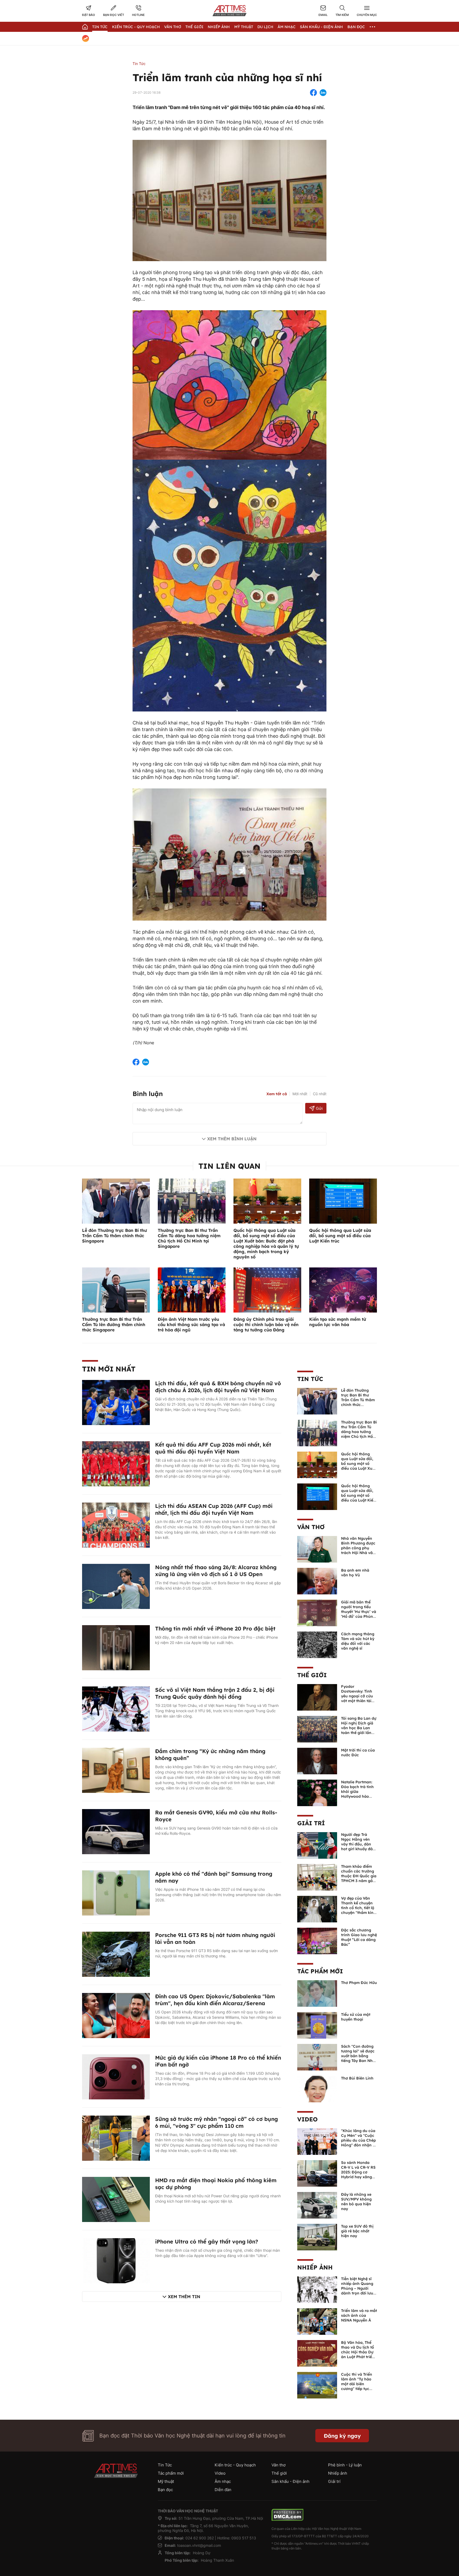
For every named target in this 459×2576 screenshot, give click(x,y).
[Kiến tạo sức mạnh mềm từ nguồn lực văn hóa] (343, 1290)
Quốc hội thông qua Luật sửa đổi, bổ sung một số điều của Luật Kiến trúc (340, 1236)
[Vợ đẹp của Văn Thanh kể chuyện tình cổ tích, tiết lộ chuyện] (317, 1909)
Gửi (319, 1108)
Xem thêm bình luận (232, 1139)
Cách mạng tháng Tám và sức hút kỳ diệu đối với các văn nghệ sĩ (358, 1641)
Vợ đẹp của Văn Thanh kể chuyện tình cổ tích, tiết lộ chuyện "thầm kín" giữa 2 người (358, 1908)
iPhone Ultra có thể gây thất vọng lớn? (207, 2241)
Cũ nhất (320, 1094)
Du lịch (265, 27)
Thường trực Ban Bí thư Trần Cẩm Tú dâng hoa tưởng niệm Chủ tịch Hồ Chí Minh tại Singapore (189, 1238)
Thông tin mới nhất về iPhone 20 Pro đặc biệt (215, 1628)
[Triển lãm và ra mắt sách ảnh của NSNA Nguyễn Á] (317, 2321)
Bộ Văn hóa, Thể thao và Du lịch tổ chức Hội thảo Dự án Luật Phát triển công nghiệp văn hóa (358, 2354)
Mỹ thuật (244, 27)
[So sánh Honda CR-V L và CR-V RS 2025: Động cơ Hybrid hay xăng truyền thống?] (317, 2173)
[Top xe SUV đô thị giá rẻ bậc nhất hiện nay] (317, 2237)
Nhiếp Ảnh (219, 27)
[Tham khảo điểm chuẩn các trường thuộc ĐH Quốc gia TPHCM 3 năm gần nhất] (317, 1877)
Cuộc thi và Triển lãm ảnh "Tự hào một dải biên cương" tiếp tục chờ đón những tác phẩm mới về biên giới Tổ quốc (359, 2389)
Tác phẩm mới (320, 1971)
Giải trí (311, 1823)
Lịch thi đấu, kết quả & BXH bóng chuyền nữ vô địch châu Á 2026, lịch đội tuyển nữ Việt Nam (218, 1387)
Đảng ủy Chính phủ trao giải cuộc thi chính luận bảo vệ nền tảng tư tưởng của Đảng (266, 1324)
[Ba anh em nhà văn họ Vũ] (317, 1581)
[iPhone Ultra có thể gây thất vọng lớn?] (116, 2260)
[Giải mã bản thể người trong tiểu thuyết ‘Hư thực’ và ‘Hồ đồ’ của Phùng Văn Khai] (317, 1613)
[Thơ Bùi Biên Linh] (317, 2089)
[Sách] (317, 2057)
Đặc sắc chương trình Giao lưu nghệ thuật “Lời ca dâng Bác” (359, 1937)
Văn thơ (173, 27)
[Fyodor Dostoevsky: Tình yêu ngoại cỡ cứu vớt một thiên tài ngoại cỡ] (317, 1697)
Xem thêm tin (184, 2297)
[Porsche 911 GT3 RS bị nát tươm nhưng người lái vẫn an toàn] (116, 1954)
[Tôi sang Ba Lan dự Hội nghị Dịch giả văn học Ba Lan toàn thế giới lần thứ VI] (317, 1729)
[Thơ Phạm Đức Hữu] (317, 1993)
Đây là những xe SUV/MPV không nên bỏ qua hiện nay (356, 2202)
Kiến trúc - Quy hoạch (136, 27)
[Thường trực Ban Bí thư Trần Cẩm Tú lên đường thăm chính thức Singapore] (116, 1290)
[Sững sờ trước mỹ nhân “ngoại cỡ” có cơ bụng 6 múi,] (116, 2138)
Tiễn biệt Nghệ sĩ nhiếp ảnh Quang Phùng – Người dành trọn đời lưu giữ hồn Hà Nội (357, 2288)
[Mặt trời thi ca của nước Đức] (317, 1761)
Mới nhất (300, 1094)
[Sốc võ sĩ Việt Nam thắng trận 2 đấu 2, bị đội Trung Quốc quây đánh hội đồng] (116, 1709)
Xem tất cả (277, 1094)
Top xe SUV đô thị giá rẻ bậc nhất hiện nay (357, 2231)
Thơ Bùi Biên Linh (357, 2078)
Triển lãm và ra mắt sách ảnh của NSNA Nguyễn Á (359, 2315)
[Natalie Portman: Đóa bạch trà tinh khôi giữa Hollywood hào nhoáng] (317, 1793)
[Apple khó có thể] (116, 1893)
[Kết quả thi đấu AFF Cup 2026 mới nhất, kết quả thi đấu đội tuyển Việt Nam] (116, 1464)
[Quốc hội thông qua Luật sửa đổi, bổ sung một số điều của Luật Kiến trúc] (343, 1201)
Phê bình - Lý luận (345, 2465)
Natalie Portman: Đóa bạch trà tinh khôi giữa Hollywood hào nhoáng (357, 1792)
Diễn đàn (223, 2490)
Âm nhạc (287, 27)
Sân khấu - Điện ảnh (321, 27)
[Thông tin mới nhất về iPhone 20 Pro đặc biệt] (116, 1647)
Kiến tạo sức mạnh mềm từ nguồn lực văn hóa (338, 1322)
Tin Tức (100, 27)
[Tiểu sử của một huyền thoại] (317, 2025)
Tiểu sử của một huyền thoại (356, 2017)
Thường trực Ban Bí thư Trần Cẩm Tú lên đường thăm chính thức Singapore (114, 1324)
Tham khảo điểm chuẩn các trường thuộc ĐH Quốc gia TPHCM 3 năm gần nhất (359, 1876)
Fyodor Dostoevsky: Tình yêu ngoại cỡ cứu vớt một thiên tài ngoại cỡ (357, 1696)
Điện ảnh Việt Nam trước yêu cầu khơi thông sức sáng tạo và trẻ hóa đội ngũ (191, 1324)
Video (307, 2119)
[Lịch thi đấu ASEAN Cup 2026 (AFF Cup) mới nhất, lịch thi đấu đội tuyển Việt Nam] (116, 1525)
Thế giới (194, 27)
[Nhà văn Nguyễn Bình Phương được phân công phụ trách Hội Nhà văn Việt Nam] (317, 1549)
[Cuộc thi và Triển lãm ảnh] (317, 2385)
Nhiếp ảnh (315, 2267)
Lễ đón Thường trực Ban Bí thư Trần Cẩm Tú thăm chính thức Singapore (114, 1236)
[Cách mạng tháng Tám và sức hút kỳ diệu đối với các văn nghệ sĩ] (317, 1645)
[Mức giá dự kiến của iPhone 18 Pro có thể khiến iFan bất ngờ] (116, 2077)
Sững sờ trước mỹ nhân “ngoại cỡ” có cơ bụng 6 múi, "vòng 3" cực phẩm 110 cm (216, 2122)
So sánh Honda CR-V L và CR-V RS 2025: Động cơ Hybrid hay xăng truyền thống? (358, 2172)
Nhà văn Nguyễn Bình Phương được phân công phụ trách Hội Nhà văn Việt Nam (358, 1548)
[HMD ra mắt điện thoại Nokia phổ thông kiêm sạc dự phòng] (116, 2199)
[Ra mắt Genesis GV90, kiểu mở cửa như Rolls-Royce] (116, 1831)
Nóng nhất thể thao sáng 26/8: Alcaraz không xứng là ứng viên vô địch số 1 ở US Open (216, 1571)
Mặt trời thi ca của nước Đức (358, 1753)
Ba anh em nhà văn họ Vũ (355, 1573)
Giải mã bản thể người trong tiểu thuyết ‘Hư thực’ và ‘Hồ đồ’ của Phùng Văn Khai (359, 1612)
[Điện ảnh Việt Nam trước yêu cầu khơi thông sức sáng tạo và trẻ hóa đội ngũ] (192, 1290)
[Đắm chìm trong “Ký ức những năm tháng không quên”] (116, 1770)
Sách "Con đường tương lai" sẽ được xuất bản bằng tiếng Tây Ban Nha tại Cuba (358, 2056)
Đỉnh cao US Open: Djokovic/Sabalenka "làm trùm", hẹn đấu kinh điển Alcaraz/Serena (215, 2000)
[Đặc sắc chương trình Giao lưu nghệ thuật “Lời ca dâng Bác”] (317, 1941)
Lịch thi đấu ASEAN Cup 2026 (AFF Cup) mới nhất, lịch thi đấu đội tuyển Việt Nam (214, 1509)
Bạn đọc (356, 27)
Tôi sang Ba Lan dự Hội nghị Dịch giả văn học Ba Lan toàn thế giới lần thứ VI (359, 1728)
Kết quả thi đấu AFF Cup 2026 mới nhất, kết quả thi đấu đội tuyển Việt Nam (213, 1448)
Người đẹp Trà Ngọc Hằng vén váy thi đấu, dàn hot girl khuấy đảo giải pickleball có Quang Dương (358, 1846)
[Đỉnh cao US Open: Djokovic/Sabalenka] (116, 2015)
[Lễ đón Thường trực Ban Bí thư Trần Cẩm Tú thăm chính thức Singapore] (116, 1201)
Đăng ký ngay (342, 2436)
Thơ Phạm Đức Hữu (359, 1983)
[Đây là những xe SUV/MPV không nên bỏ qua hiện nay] (317, 2205)
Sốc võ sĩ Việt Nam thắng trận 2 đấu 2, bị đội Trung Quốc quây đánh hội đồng (215, 1693)
